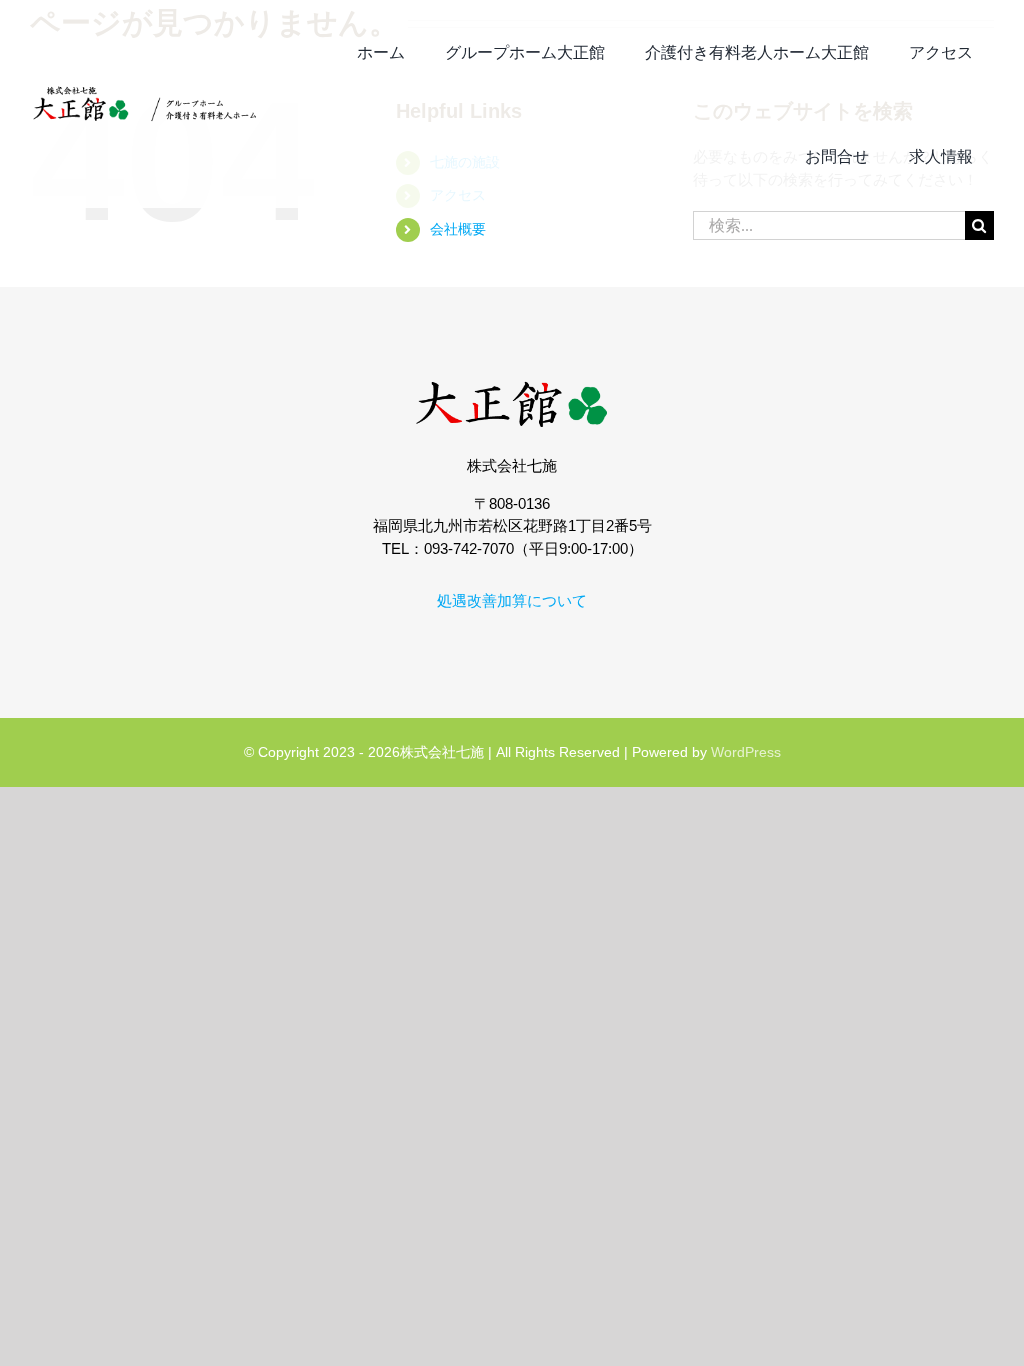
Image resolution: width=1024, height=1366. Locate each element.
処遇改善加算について (512, 600)
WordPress (746, 752)
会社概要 (458, 229)
